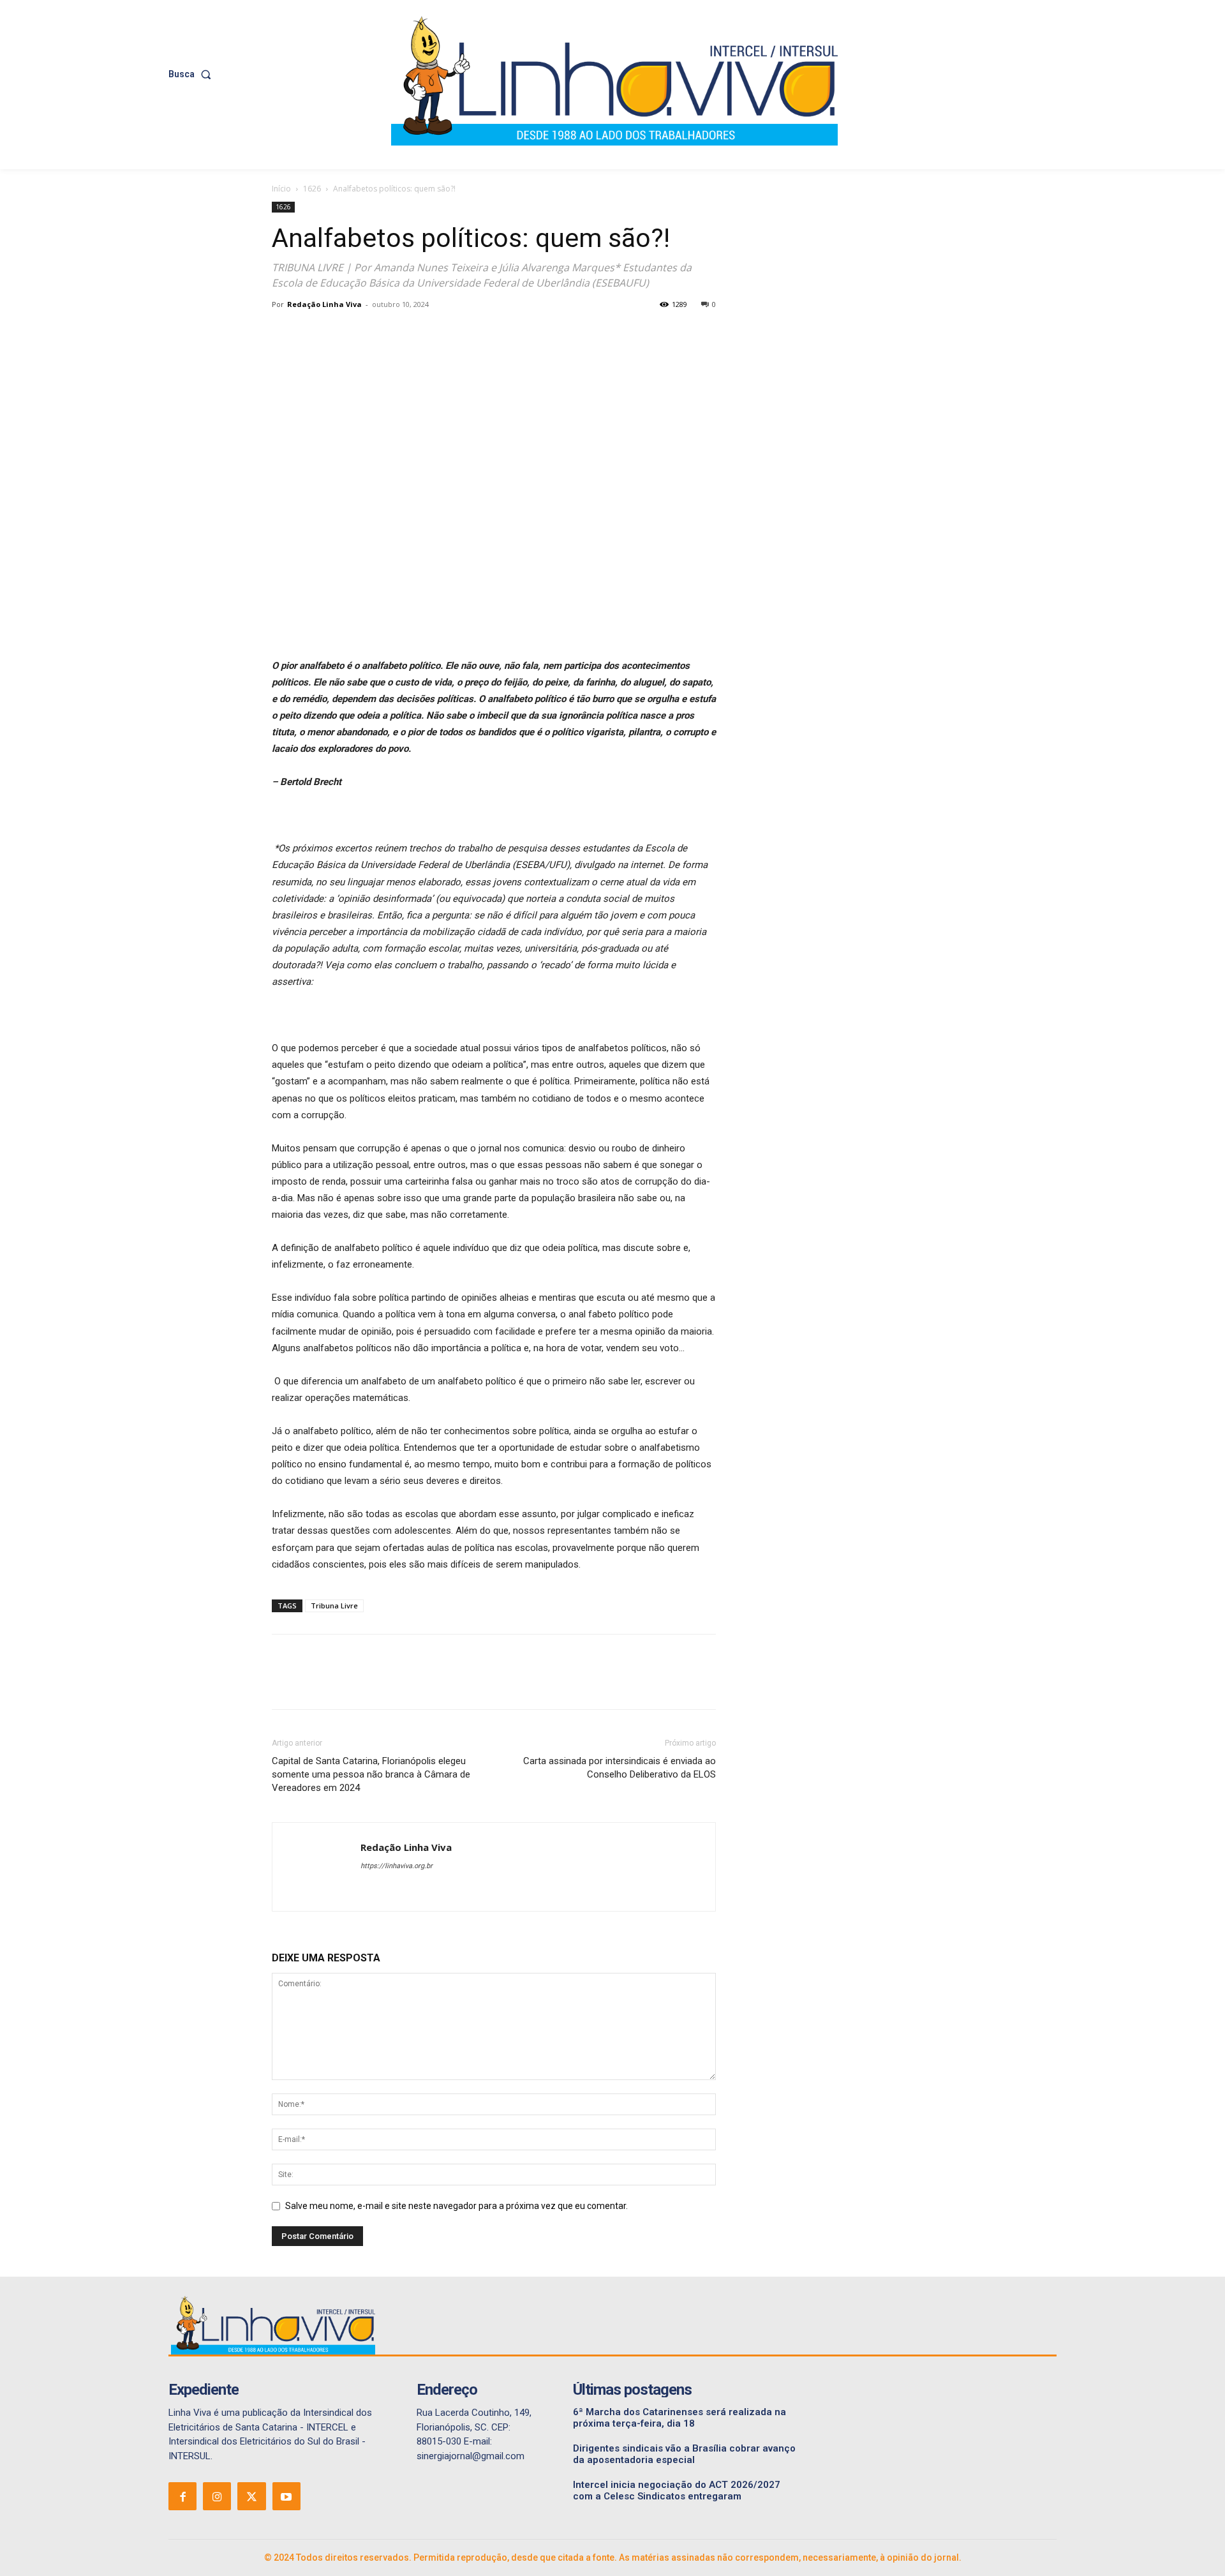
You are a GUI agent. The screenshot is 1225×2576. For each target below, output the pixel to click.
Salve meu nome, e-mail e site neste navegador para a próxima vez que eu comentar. (457, 2206)
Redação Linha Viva (324, 304)
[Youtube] (286, 2496)
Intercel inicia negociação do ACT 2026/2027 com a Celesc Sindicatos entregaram (677, 2490)
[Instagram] (217, 2496)
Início (281, 189)
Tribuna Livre (334, 1606)
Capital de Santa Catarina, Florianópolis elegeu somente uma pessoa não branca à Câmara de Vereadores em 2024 (371, 1774)
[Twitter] (314, 333)
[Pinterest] (343, 333)
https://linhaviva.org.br (397, 1866)
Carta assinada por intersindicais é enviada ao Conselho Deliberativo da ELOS (620, 1768)
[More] (403, 333)
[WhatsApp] (373, 333)
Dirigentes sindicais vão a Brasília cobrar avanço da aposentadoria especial (684, 2454)
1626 (312, 189)
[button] (192, 74)
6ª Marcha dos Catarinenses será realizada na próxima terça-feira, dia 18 (679, 2418)
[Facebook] (285, 333)
